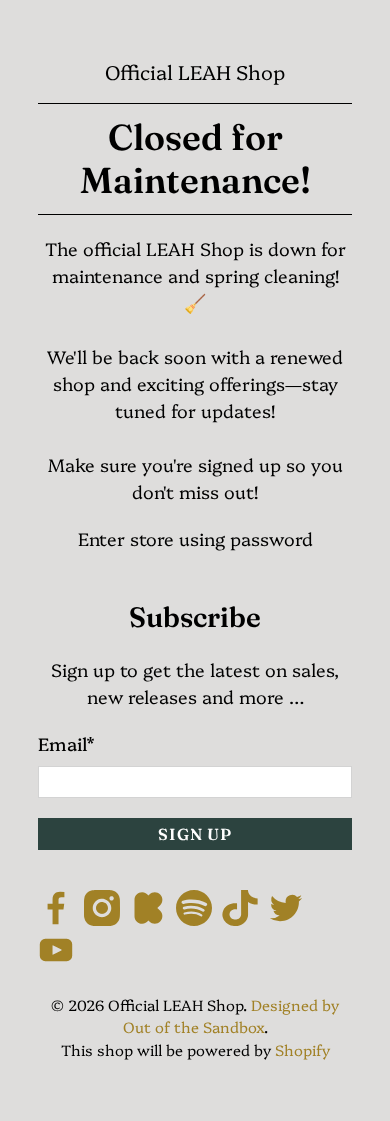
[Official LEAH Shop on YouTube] (56, 960)
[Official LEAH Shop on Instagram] (102, 918)
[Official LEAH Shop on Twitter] (286, 918)
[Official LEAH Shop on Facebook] (56, 918)
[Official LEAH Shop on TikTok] (240, 918)
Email (66, 743)
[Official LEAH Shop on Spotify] (194, 918)
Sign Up (195, 834)
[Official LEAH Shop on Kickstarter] (148, 918)
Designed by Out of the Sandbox (231, 1016)
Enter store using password (195, 538)
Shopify (302, 1049)
